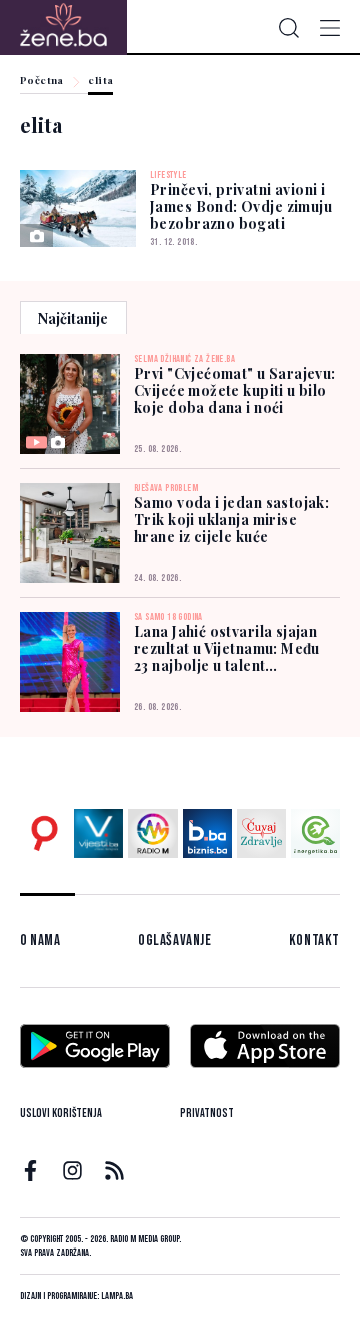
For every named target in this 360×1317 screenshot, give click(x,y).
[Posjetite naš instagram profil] (72, 1170)
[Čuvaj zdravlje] (261, 833)
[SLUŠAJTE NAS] (152, 833)
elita (100, 81)
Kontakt (314, 940)
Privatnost (207, 1113)
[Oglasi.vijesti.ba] (44, 833)
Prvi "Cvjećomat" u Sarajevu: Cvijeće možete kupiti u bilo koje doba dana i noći (235, 390)
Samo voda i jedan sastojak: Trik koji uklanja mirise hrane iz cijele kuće (231, 519)
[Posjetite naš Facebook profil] (30, 1170)
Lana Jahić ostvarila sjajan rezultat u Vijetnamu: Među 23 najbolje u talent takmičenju (227, 648)
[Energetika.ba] (315, 833)
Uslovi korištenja (61, 1113)
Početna (42, 81)
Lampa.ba (117, 1296)
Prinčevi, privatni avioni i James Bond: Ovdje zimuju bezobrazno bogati (241, 206)
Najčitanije (73, 318)
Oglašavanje (175, 940)
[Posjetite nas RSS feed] (114, 1170)
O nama (40, 940)
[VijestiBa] (98, 833)
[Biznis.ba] (207, 833)
